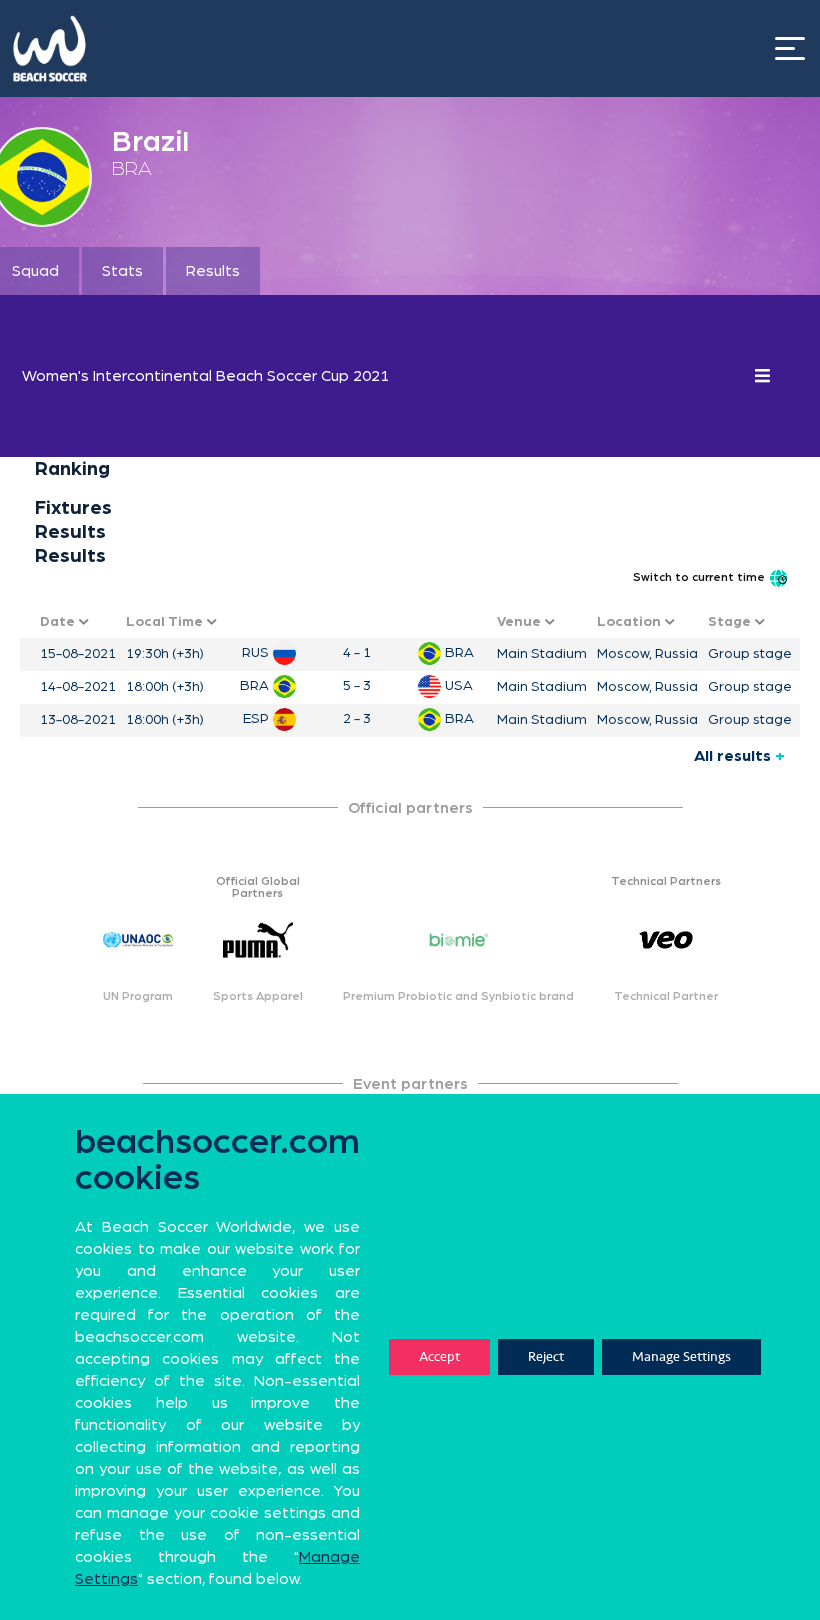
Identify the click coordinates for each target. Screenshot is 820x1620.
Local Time (166, 622)
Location (631, 622)
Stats (122, 271)
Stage (731, 622)
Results (213, 271)
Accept (439, 1356)
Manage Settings (681, 1356)
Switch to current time (700, 577)
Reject (546, 1356)
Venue (521, 622)
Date (59, 622)
